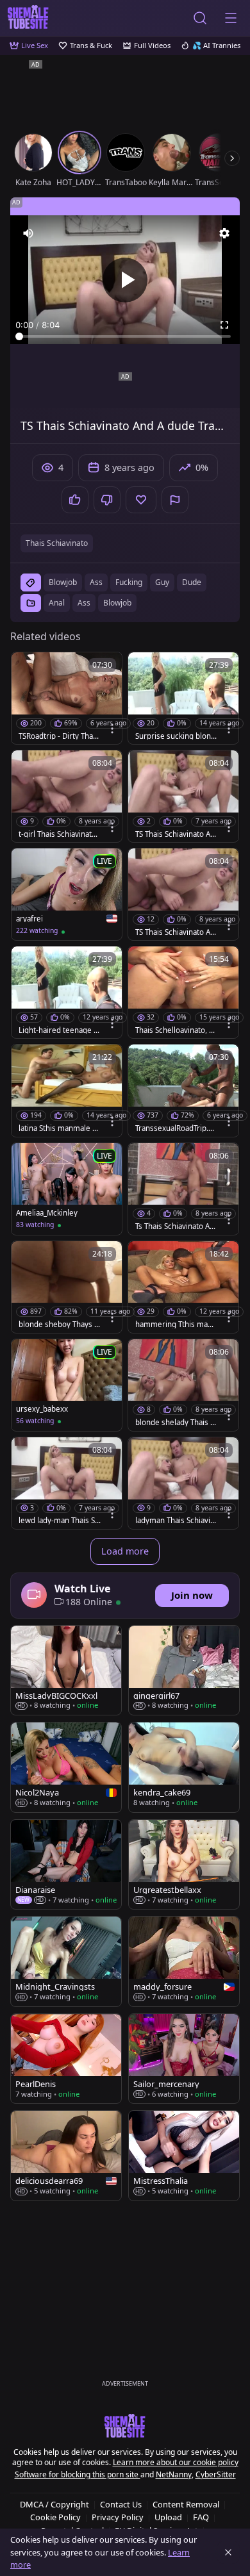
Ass (84, 603)
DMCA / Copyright (54, 2504)
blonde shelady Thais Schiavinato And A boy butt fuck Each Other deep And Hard (176, 1423)
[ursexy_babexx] (67, 1385)
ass (96, 582)
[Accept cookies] (228, 2552)
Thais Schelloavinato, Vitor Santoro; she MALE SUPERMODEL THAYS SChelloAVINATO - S (176, 1030)
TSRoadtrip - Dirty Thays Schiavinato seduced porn (60, 736)
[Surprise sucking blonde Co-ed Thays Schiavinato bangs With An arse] (183, 698)
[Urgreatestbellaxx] (184, 1864)
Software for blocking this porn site (78, 2474)
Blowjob (117, 603)
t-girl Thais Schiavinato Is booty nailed (60, 834)
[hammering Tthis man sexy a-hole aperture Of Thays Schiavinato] (183, 1287)
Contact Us (121, 2504)
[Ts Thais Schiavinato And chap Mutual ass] (183, 1189)
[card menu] (112, 729)
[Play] (125, 280)
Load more (125, 1551)
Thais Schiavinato (57, 543)
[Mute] (28, 233)
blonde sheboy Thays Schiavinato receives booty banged (58, 1325)
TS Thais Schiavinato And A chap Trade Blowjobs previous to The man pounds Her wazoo (175, 932)
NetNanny (174, 2474)
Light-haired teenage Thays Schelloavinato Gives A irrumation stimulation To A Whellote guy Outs (59, 1030)
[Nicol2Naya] (66, 1767)
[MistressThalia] (184, 2156)
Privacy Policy (118, 2517)
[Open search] (200, 18)
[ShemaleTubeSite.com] (28, 18)
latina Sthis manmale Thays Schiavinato (60, 1128)
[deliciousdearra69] (66, 2156)
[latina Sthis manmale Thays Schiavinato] (67, 1090)
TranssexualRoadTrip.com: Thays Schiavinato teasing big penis (176, 1128)
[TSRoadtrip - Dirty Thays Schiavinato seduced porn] (67, 698)
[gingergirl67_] (184, 1670)
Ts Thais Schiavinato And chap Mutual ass (175, 1226)
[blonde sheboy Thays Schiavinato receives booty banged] (67, 1287)
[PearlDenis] (66, 2059)
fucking (129, 582)
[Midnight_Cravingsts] (66, 1961)
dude (192, 582)
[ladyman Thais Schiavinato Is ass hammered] (183, 1483)
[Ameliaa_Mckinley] (67, 1189)
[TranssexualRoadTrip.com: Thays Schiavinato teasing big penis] (183, 1090)
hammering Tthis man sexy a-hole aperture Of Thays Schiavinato (175, 1325)
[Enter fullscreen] (224, 325)
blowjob (63, 582)
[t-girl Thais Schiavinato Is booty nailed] (67, 796)
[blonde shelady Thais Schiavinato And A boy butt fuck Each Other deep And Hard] (183, 1385)
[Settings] (224, 233)
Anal (57, 603)
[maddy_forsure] (184, 1961)
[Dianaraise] (66, 1864)
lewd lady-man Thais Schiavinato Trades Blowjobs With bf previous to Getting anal (59, 1521)
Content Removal (186, 2504)
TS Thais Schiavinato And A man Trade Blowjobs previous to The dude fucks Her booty (175, 834)
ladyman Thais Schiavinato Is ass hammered (175, 1521)
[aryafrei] (67, 894)
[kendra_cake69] (184, 1767)
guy (162, 582)
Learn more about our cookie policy (176, 2462)
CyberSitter (216, 2474)
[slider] (125, 336)
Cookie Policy (55, 2517)
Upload (168, 2517)
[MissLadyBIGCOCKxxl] (66, 1670)
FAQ (201, 2517)
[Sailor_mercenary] (184, 2059)
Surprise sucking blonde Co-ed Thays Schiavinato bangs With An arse (175, 736)
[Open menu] (231, 18)
